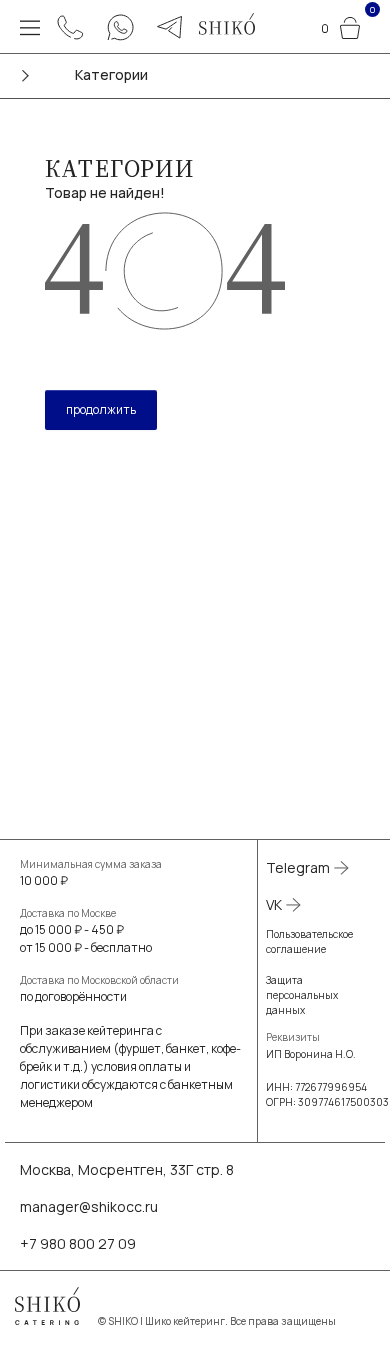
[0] (350, 25)
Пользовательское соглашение (309, 941)
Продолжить (101, 409)
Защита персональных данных (302, 995)
